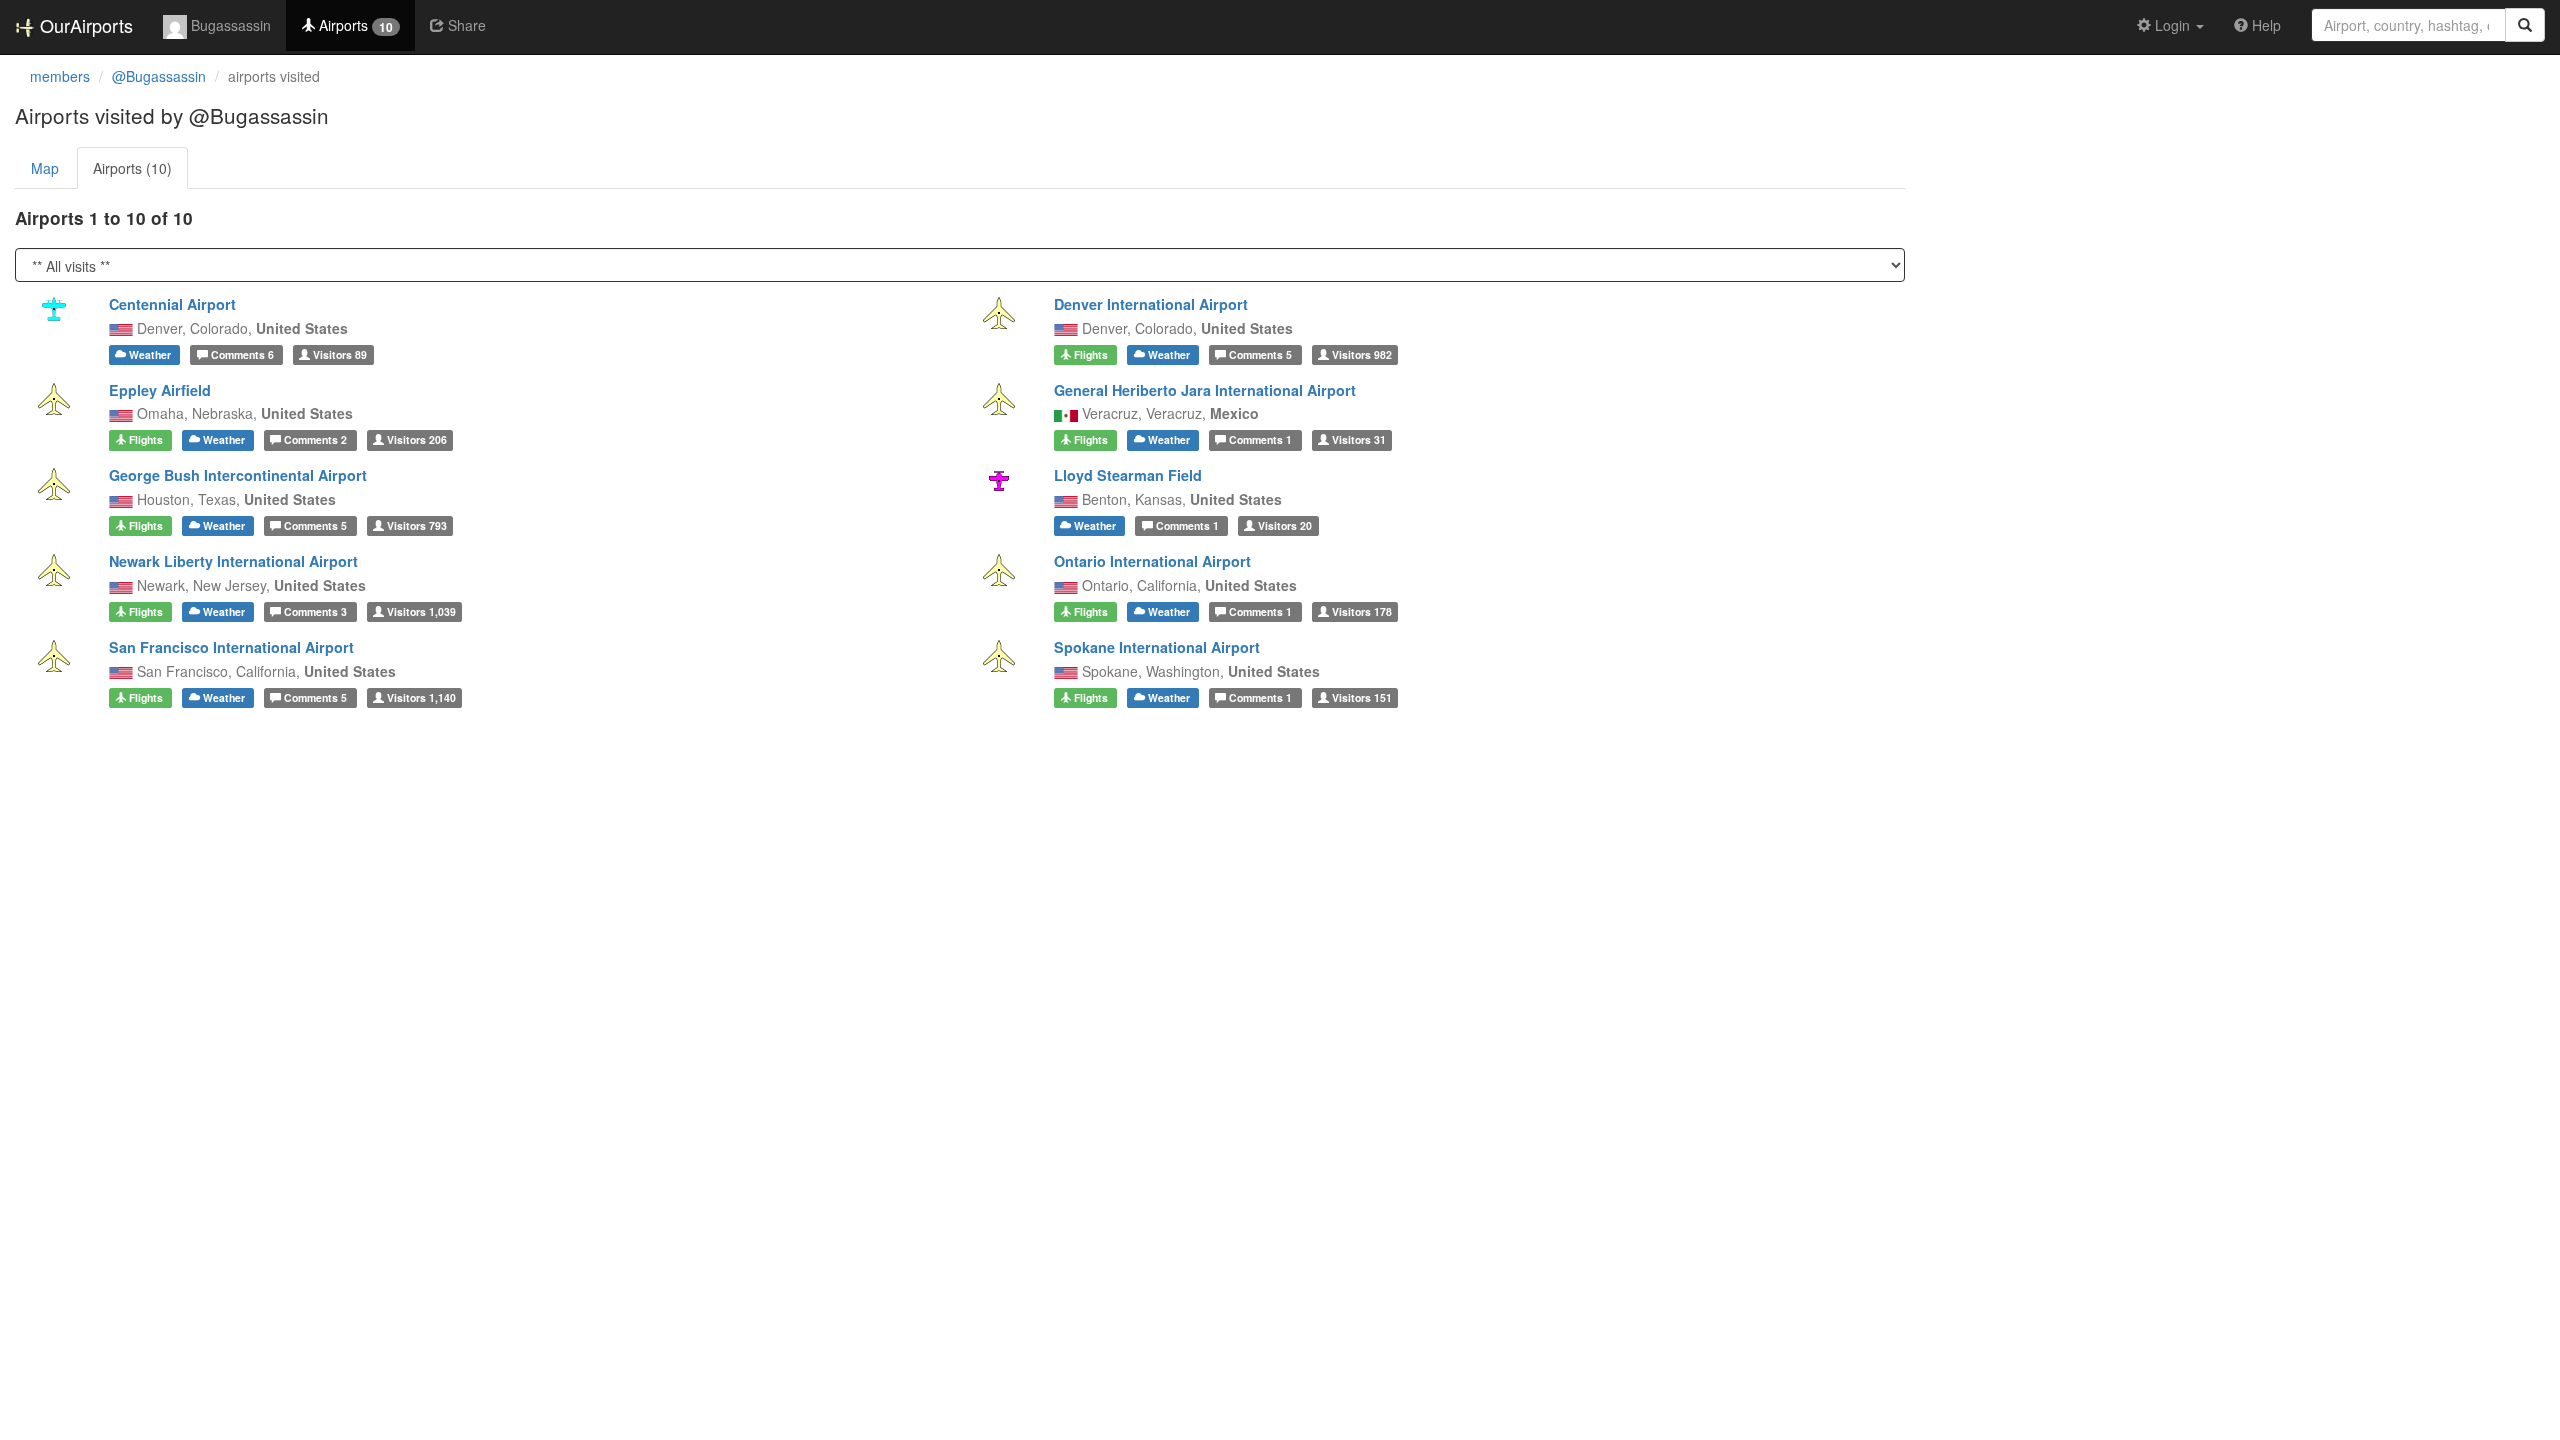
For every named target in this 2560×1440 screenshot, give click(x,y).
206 (417, 439)
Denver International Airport (1151, 304)
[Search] (2525, 25)
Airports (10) (132, 168)
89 (340, 354)
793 (417, 525)
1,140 (421, 697)
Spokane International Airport (1157, 647)
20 (1285, 525)
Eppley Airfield (160, 390)
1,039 (421, 611)
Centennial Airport (172, 304)
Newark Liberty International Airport (233, 561)
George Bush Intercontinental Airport (238, 475)
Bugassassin (229, 25)
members (60, 76)
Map (45, 168)
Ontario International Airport (1152, 561)
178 (1362, 611)
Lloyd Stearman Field (1128, 475)
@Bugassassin (159, 76)
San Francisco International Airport (231, 647)
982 (1362, 354)
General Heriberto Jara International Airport (1205, 390)
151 (1362, 697)
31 (1359, 439)
